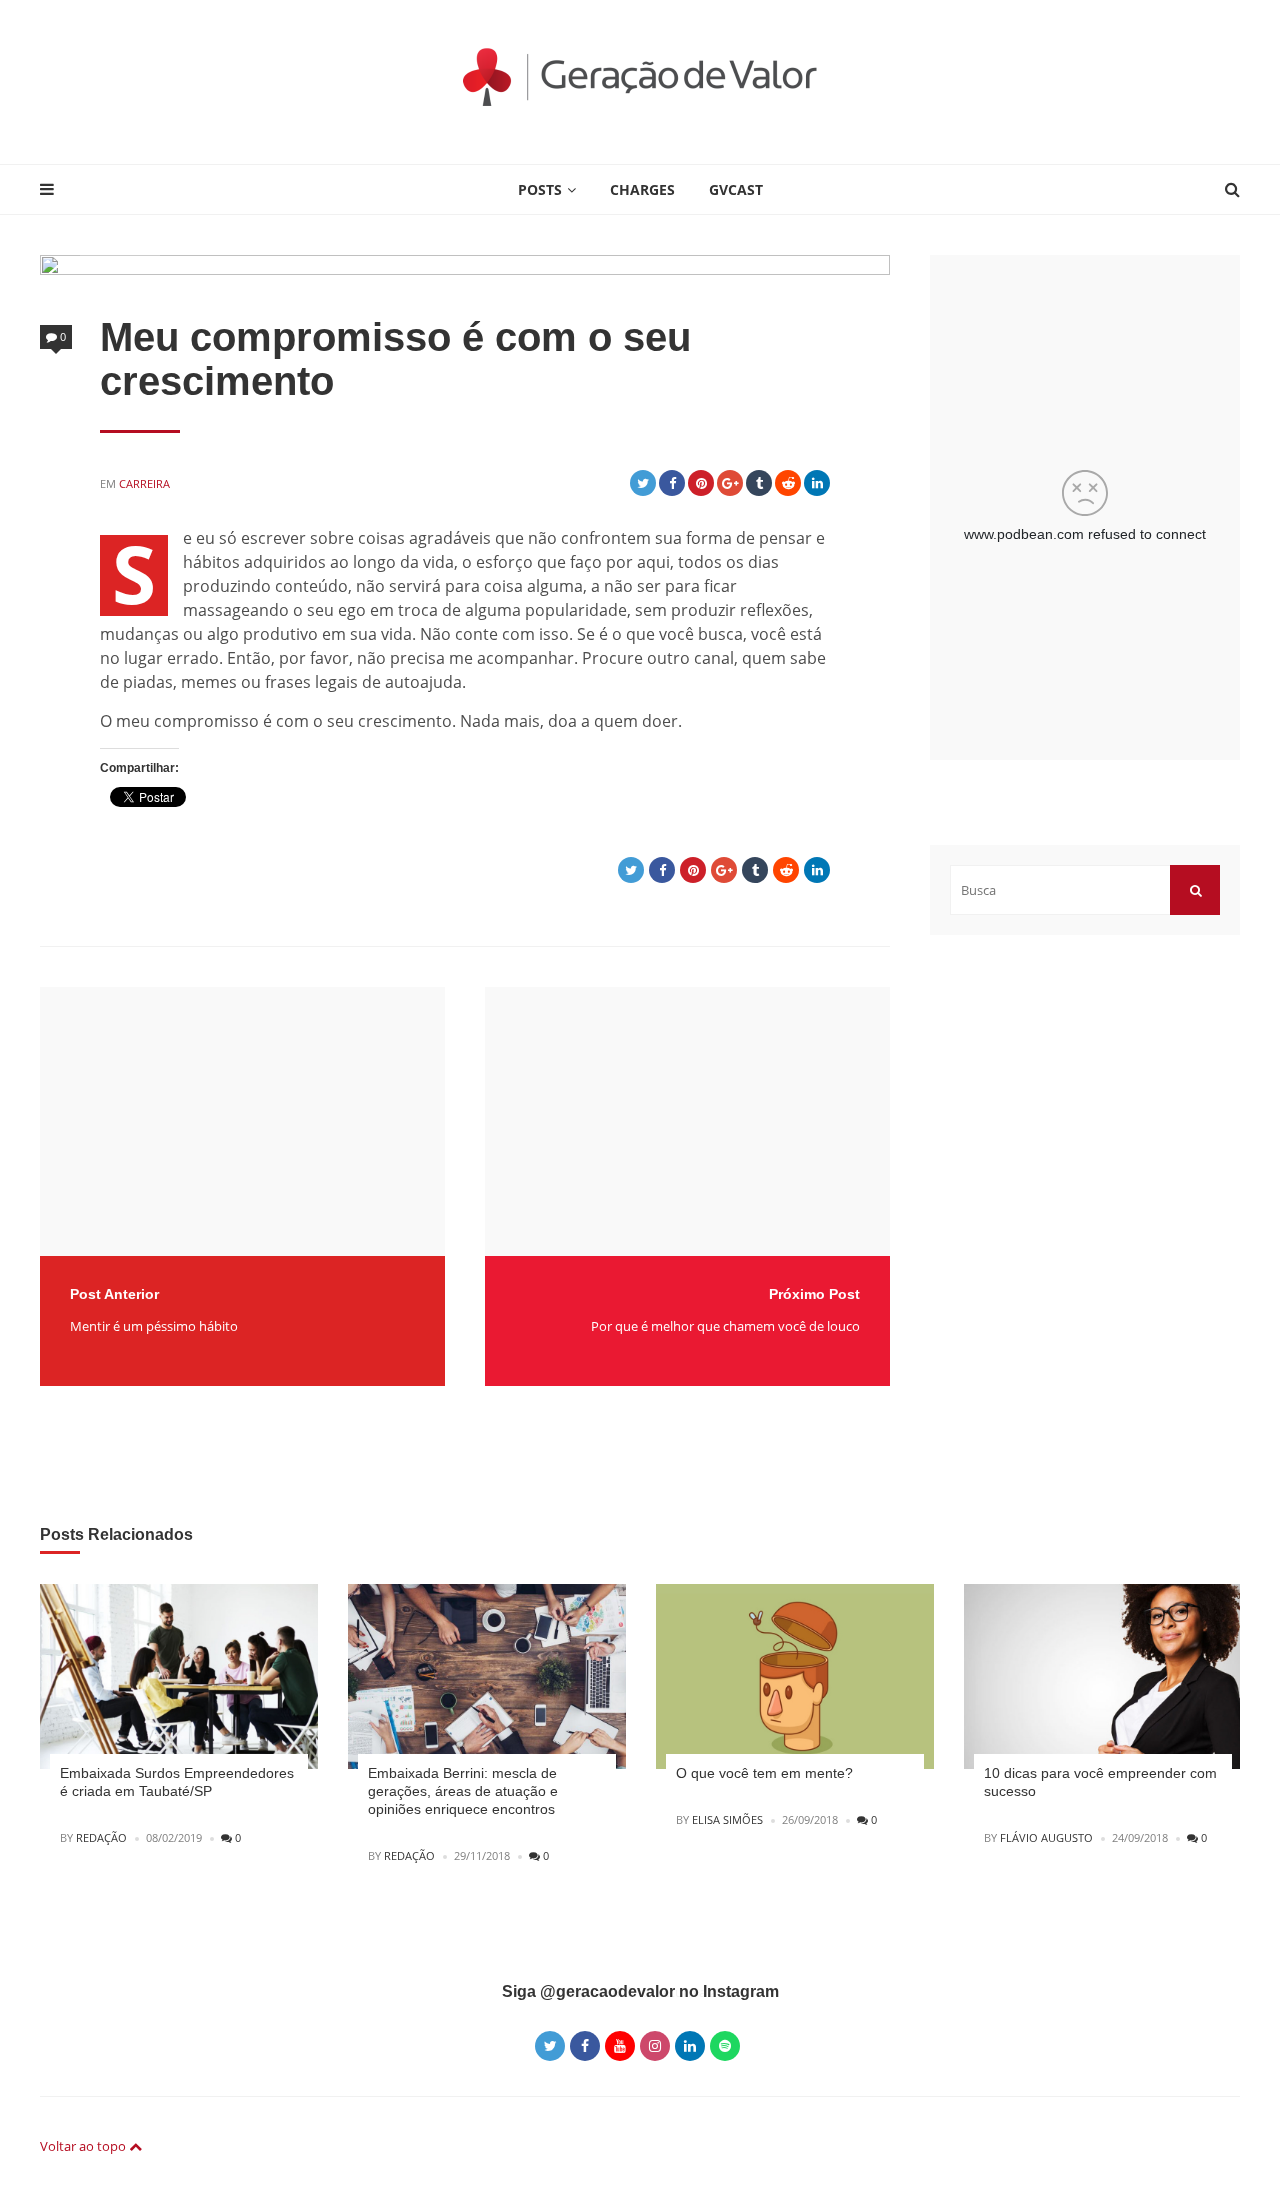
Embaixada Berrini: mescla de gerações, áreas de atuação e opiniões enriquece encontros (463, 1791)
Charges (642, 189)
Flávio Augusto (1046, 1837)
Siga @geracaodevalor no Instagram (640, 1991)
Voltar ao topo (84, 2146)
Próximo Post (814, 1294)
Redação (101, 1837)
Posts (540, 189)
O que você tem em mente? (764, 1773)
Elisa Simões (727, 1819)
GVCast (736, 189)
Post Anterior (114, 1294)
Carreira (144, 483)
